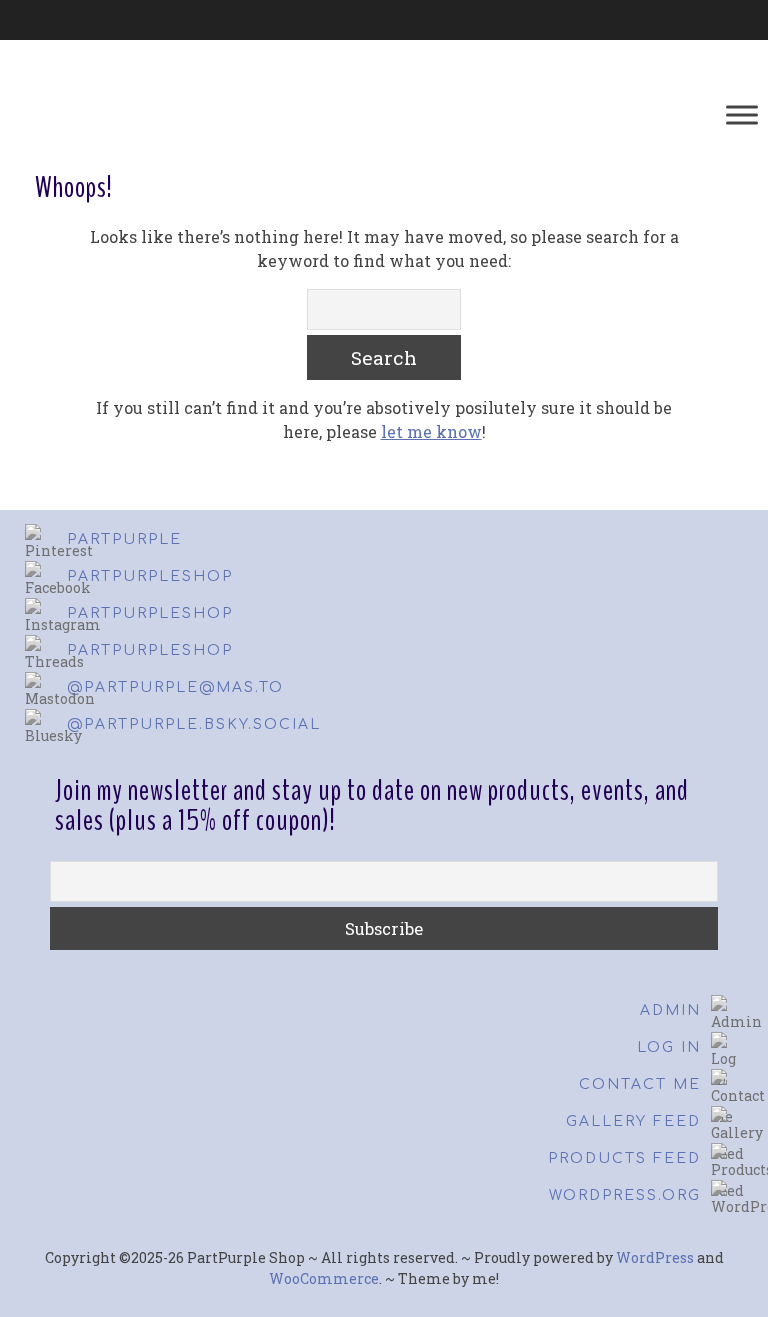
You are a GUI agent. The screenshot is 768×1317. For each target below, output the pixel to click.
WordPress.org (625, 1195)
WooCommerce (324, 1278)
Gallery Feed (633, 1121)
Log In (669, 1047)
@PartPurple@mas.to (175, 687)
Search (384, 357)
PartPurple (124, 539)
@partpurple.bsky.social (194, 724)
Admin (670, 1010)
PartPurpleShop (150, 576)
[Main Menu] (742, 114)
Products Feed (624, 1158)
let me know (431, 431)
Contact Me (640, 1084)
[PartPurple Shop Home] (183, 115)
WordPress (655, 1257)
